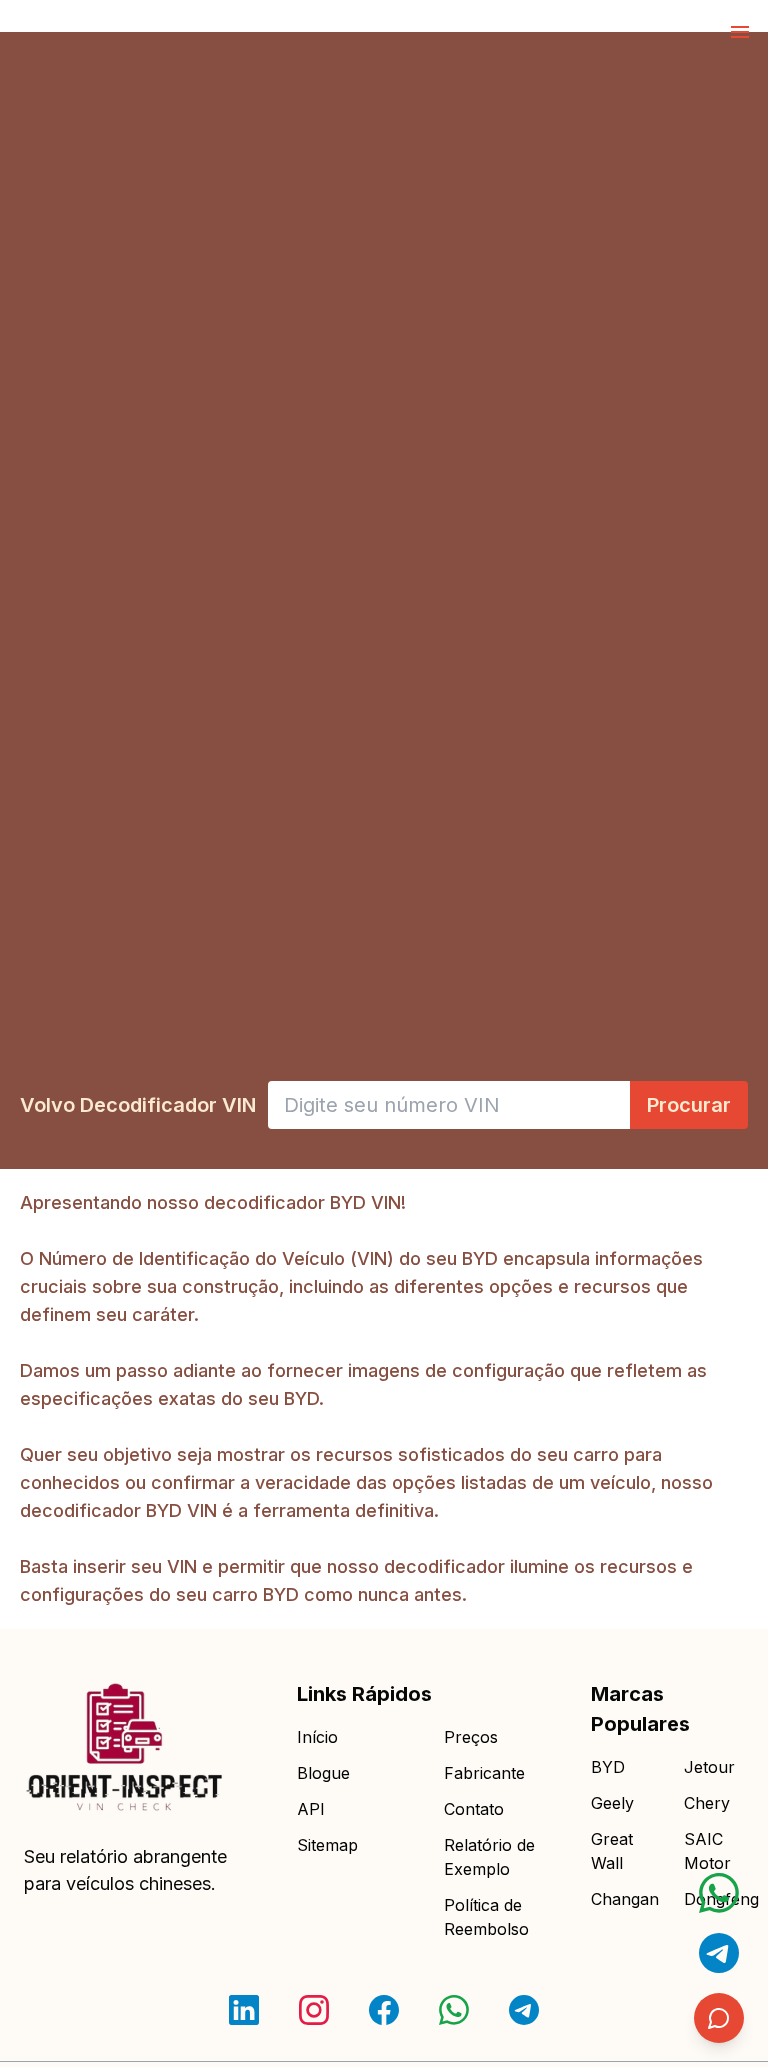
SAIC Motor (707, 1851)
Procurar (689, 1105)
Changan (621, 1899)
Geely (612, 1803)
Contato (474, 1809)
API (311, 1809)
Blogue (323, 1773)
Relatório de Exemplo (489, 1857)
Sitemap (327, 1845)
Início (317, 1737)
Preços (471, 1737)
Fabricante (484, 1773)
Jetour (709, 1767)
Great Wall (612, 1851)
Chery (707, 1803)
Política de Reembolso (486, 1917)
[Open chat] (719, 1893)
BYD (608, 1767)
